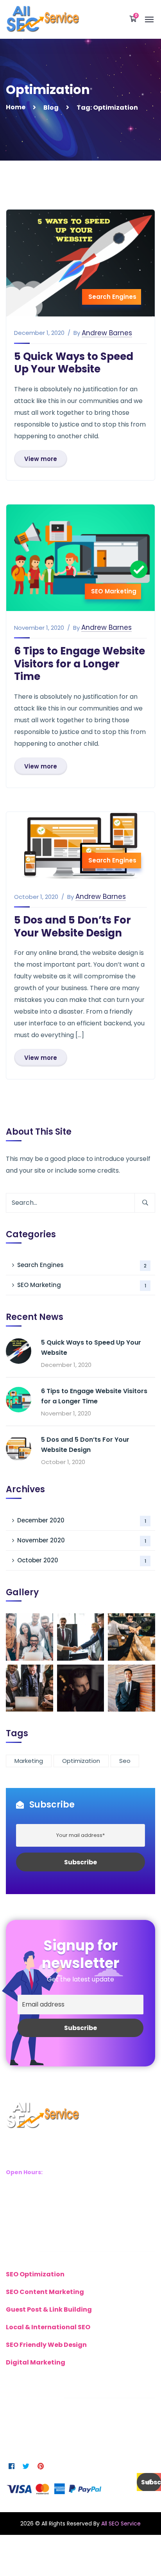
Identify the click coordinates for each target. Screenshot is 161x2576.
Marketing (29, 1761)
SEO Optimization (35, 2274)
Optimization (81, 1761)
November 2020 (82, 1540)
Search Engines (112, 297)
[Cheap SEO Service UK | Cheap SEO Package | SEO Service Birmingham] (42, 19)
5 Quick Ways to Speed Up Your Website (74, 363)
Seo (125, 1761)
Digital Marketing (36, 2362)
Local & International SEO (48, 2327)
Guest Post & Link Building (49, 2309)
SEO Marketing (114, 591)
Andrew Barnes (107, 333)
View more (41, 459)
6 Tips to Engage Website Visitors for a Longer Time (80, 664)
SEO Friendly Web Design (46, 2345)
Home (16, 107)
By (77, 333)
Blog (51, 108)
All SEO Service (121, 2524)
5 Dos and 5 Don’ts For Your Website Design (72, 926)
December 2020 (82, 1520)
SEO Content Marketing (45, 2292)
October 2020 (82, 1560)
